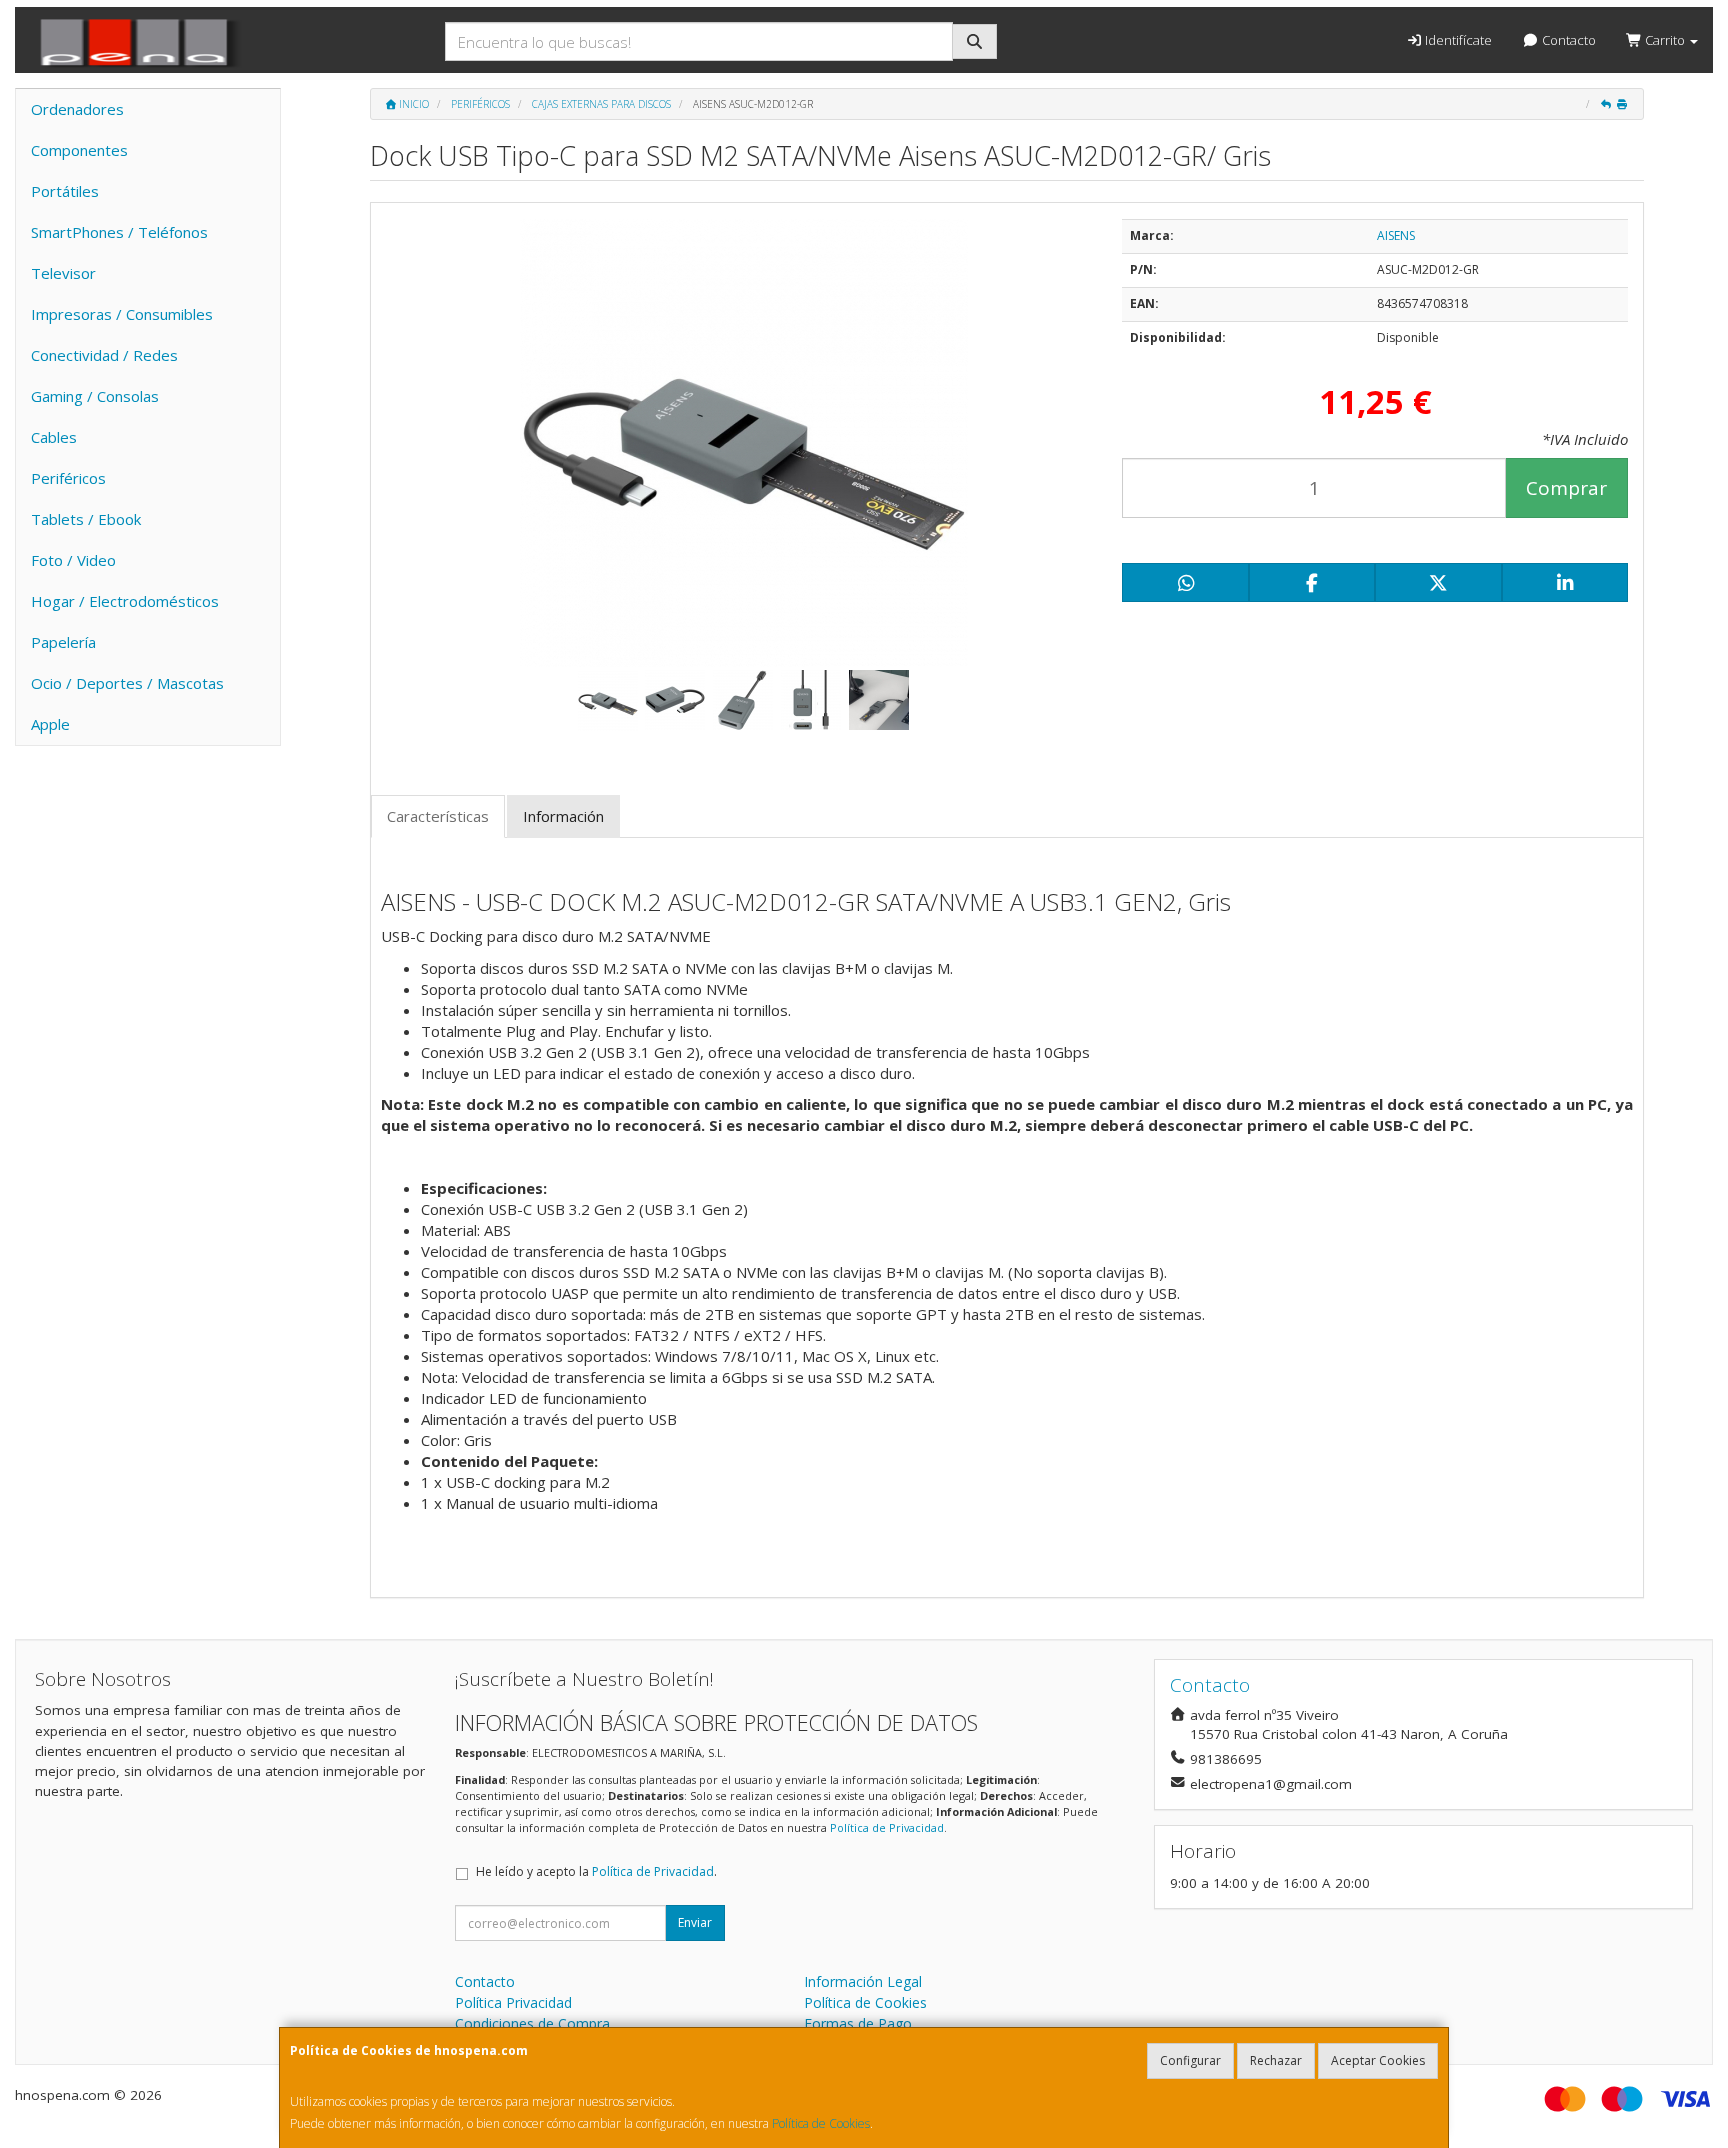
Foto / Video (73, 560)
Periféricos (68, 478)
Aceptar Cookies (1378, 2060)
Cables (54, 437)
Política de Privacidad (887, 1827)
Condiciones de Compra (532, 2023)
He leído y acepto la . (596, 1871)
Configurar (1190, 2060)
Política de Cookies (821, 2123)
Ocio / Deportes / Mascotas (127, 683)
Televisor (63, 273)
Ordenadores (77, 109)
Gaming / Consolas (95, 396)
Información (563, 816)
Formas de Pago (858, 2023)
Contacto (1567, 40)
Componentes (79, 150)
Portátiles (65, 191)
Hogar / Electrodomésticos (125, 601)
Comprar (1566, 488)
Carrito (1665, 40)
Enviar (695, 1922)
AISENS (1396, 235)
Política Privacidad (513, 2002)
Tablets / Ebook (86, 519)
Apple (50, 724)
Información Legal (863, 1981)
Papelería (63, 642)
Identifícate (1457, 40)
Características (438, 816)
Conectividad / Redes (104, 355)
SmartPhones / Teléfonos (119, 232)
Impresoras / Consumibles (122, 314)
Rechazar (1276, 2060)
